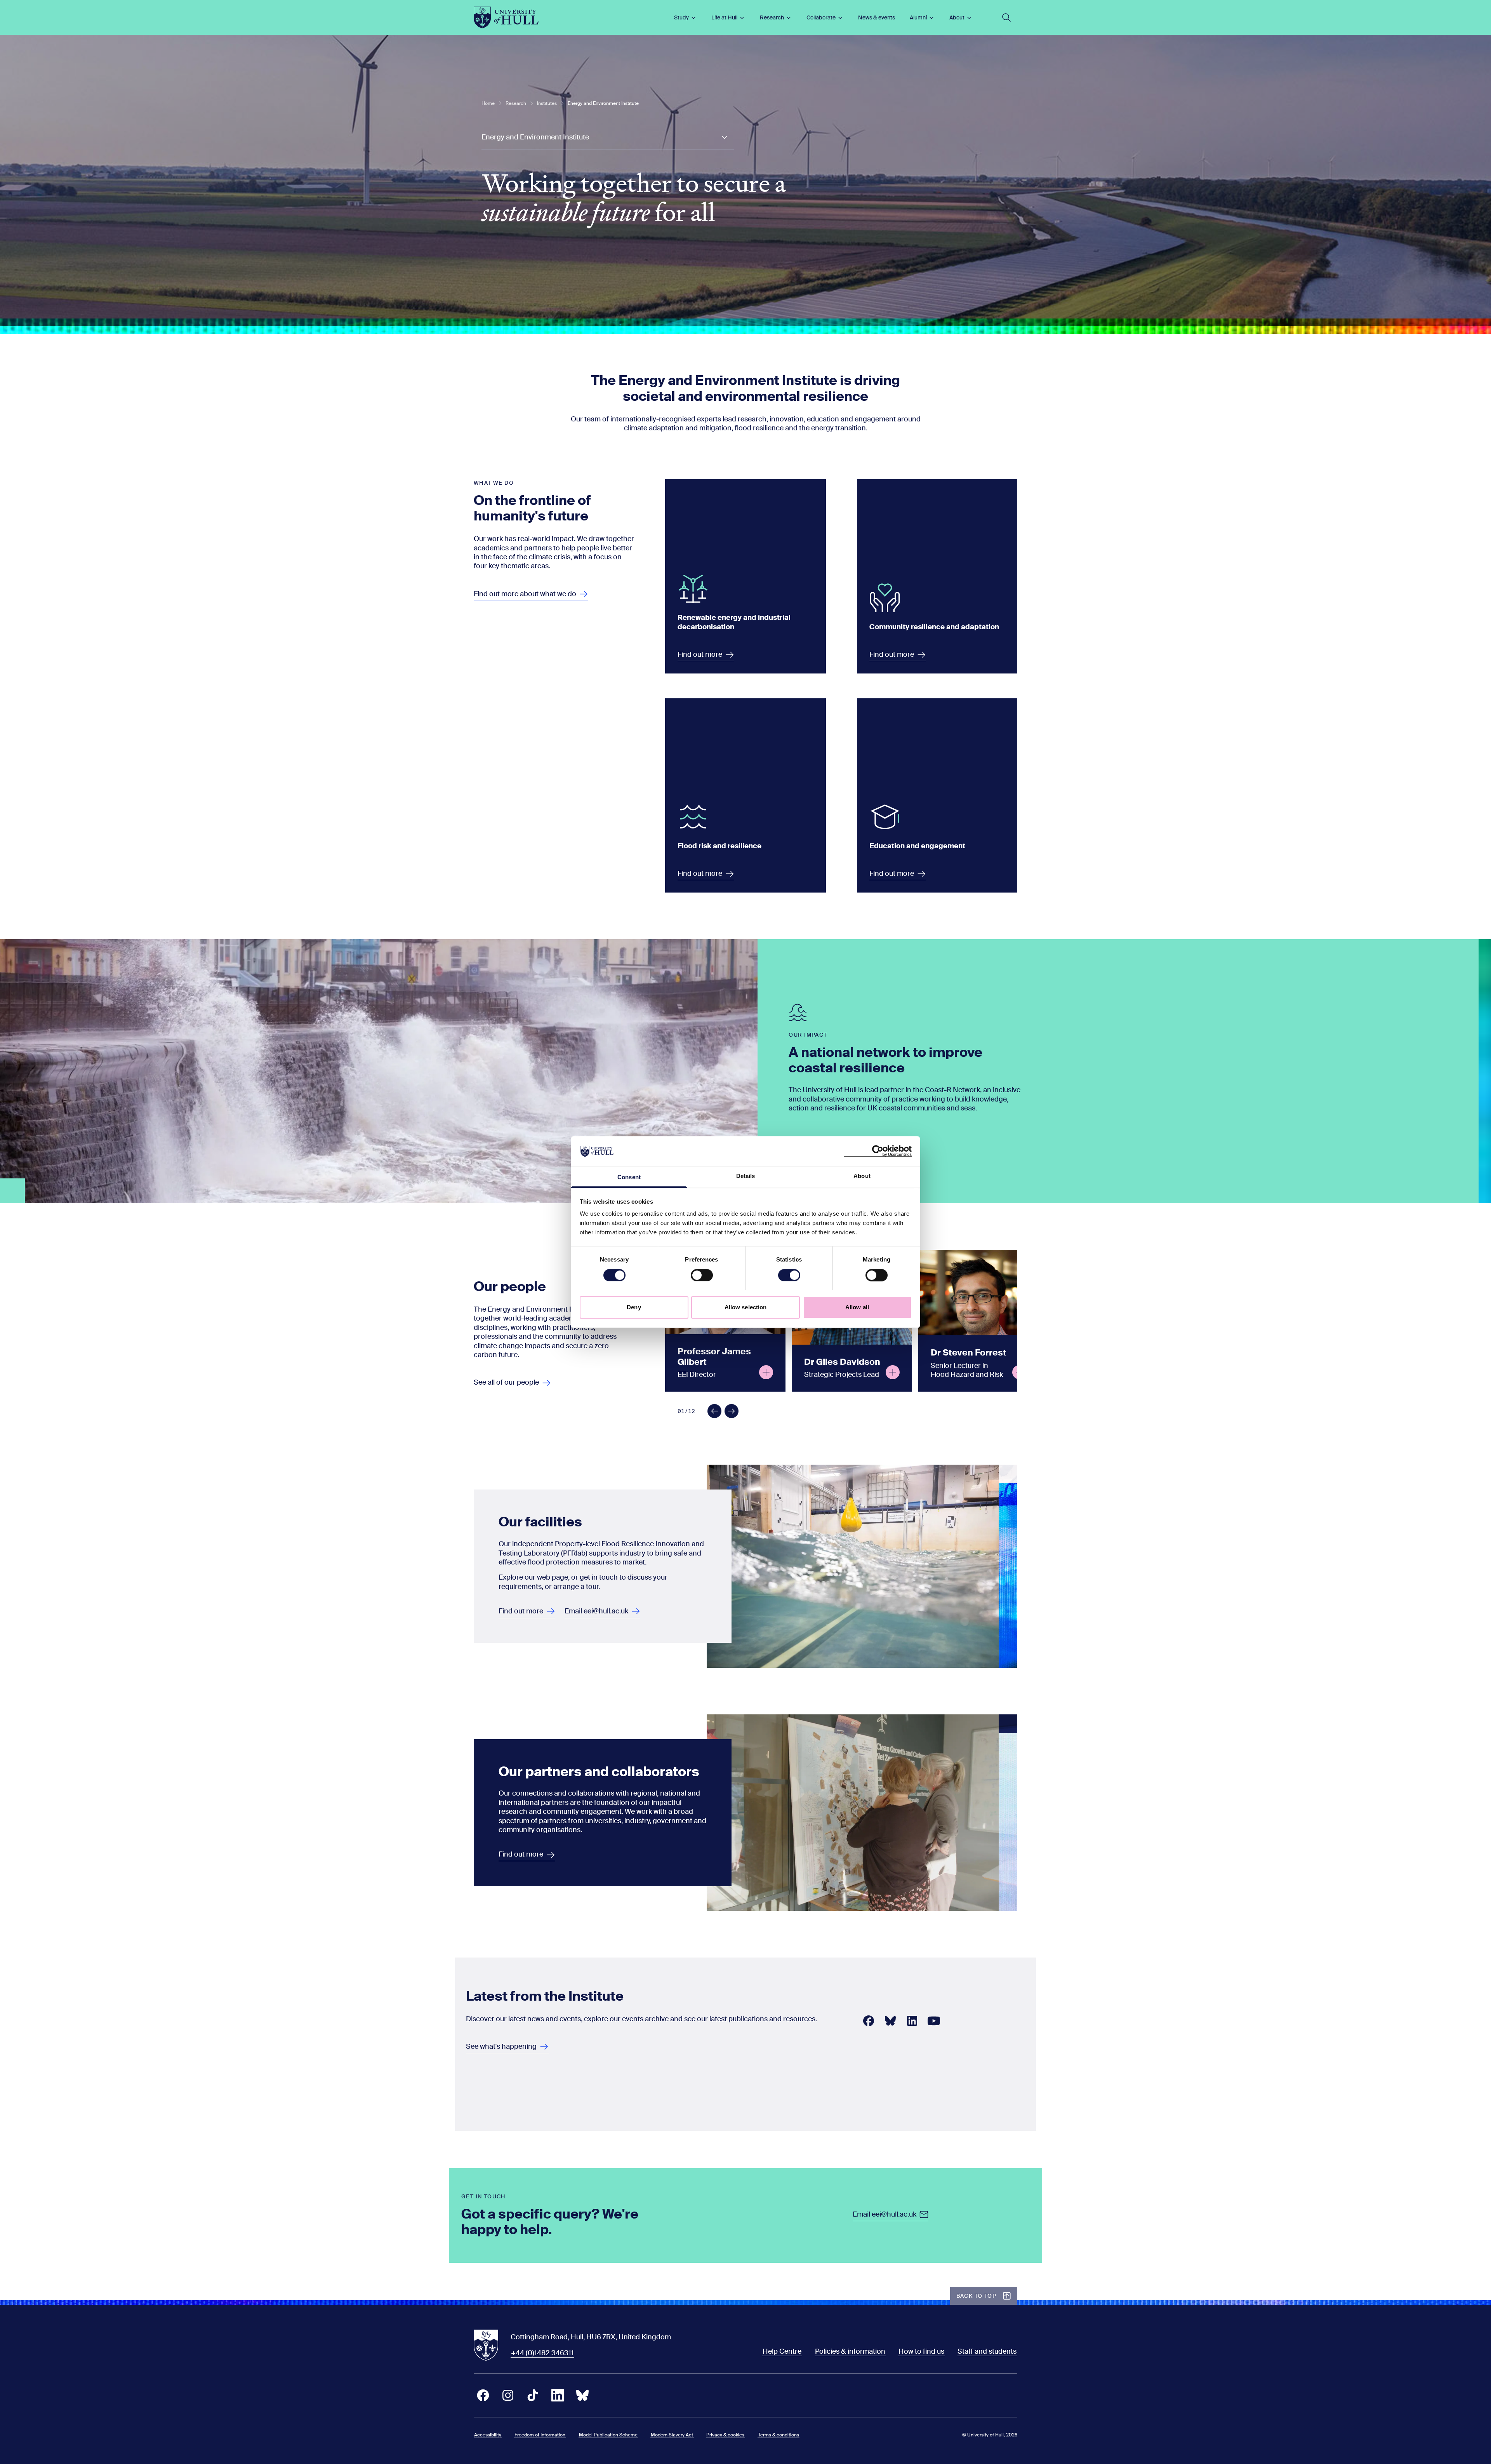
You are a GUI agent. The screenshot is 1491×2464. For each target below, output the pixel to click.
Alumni (918, 17)
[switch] (702, 1275)
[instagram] (508, 2395)
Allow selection (746, 1307)
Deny (634, 1307)
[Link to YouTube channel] (934, 2021)
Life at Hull (724, 17)
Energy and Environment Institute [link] (603, 103)
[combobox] (608, 138)
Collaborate (821, 17)
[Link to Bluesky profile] (890, 2021)
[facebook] (483, 2395)
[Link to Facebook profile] (869, 2021)
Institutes (547, 103)
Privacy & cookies (725, 2435)
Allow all (857, 1307)
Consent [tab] (629, 1177)
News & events (877, 17)
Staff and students (987, 2351)
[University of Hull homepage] (506, 17)
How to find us (921, 2351)
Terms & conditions (779, 2435)
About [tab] (862, 1176)
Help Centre (782, 2351)
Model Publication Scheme (608, 2435)
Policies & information (850, 2351)
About (957, 17)
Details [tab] (746, 1176)
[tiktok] (533, 2395)
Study (681, 17)
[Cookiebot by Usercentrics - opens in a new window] (878, 1151)
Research (772, 17)
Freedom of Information (540, 2435)
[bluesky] (582, 2395)
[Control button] (766, 1372)
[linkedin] (558, 2395)
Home (488, 103)
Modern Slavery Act (672, 2435)
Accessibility (488, 2435)
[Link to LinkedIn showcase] (912, 2021)
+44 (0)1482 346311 (542, 2353)
